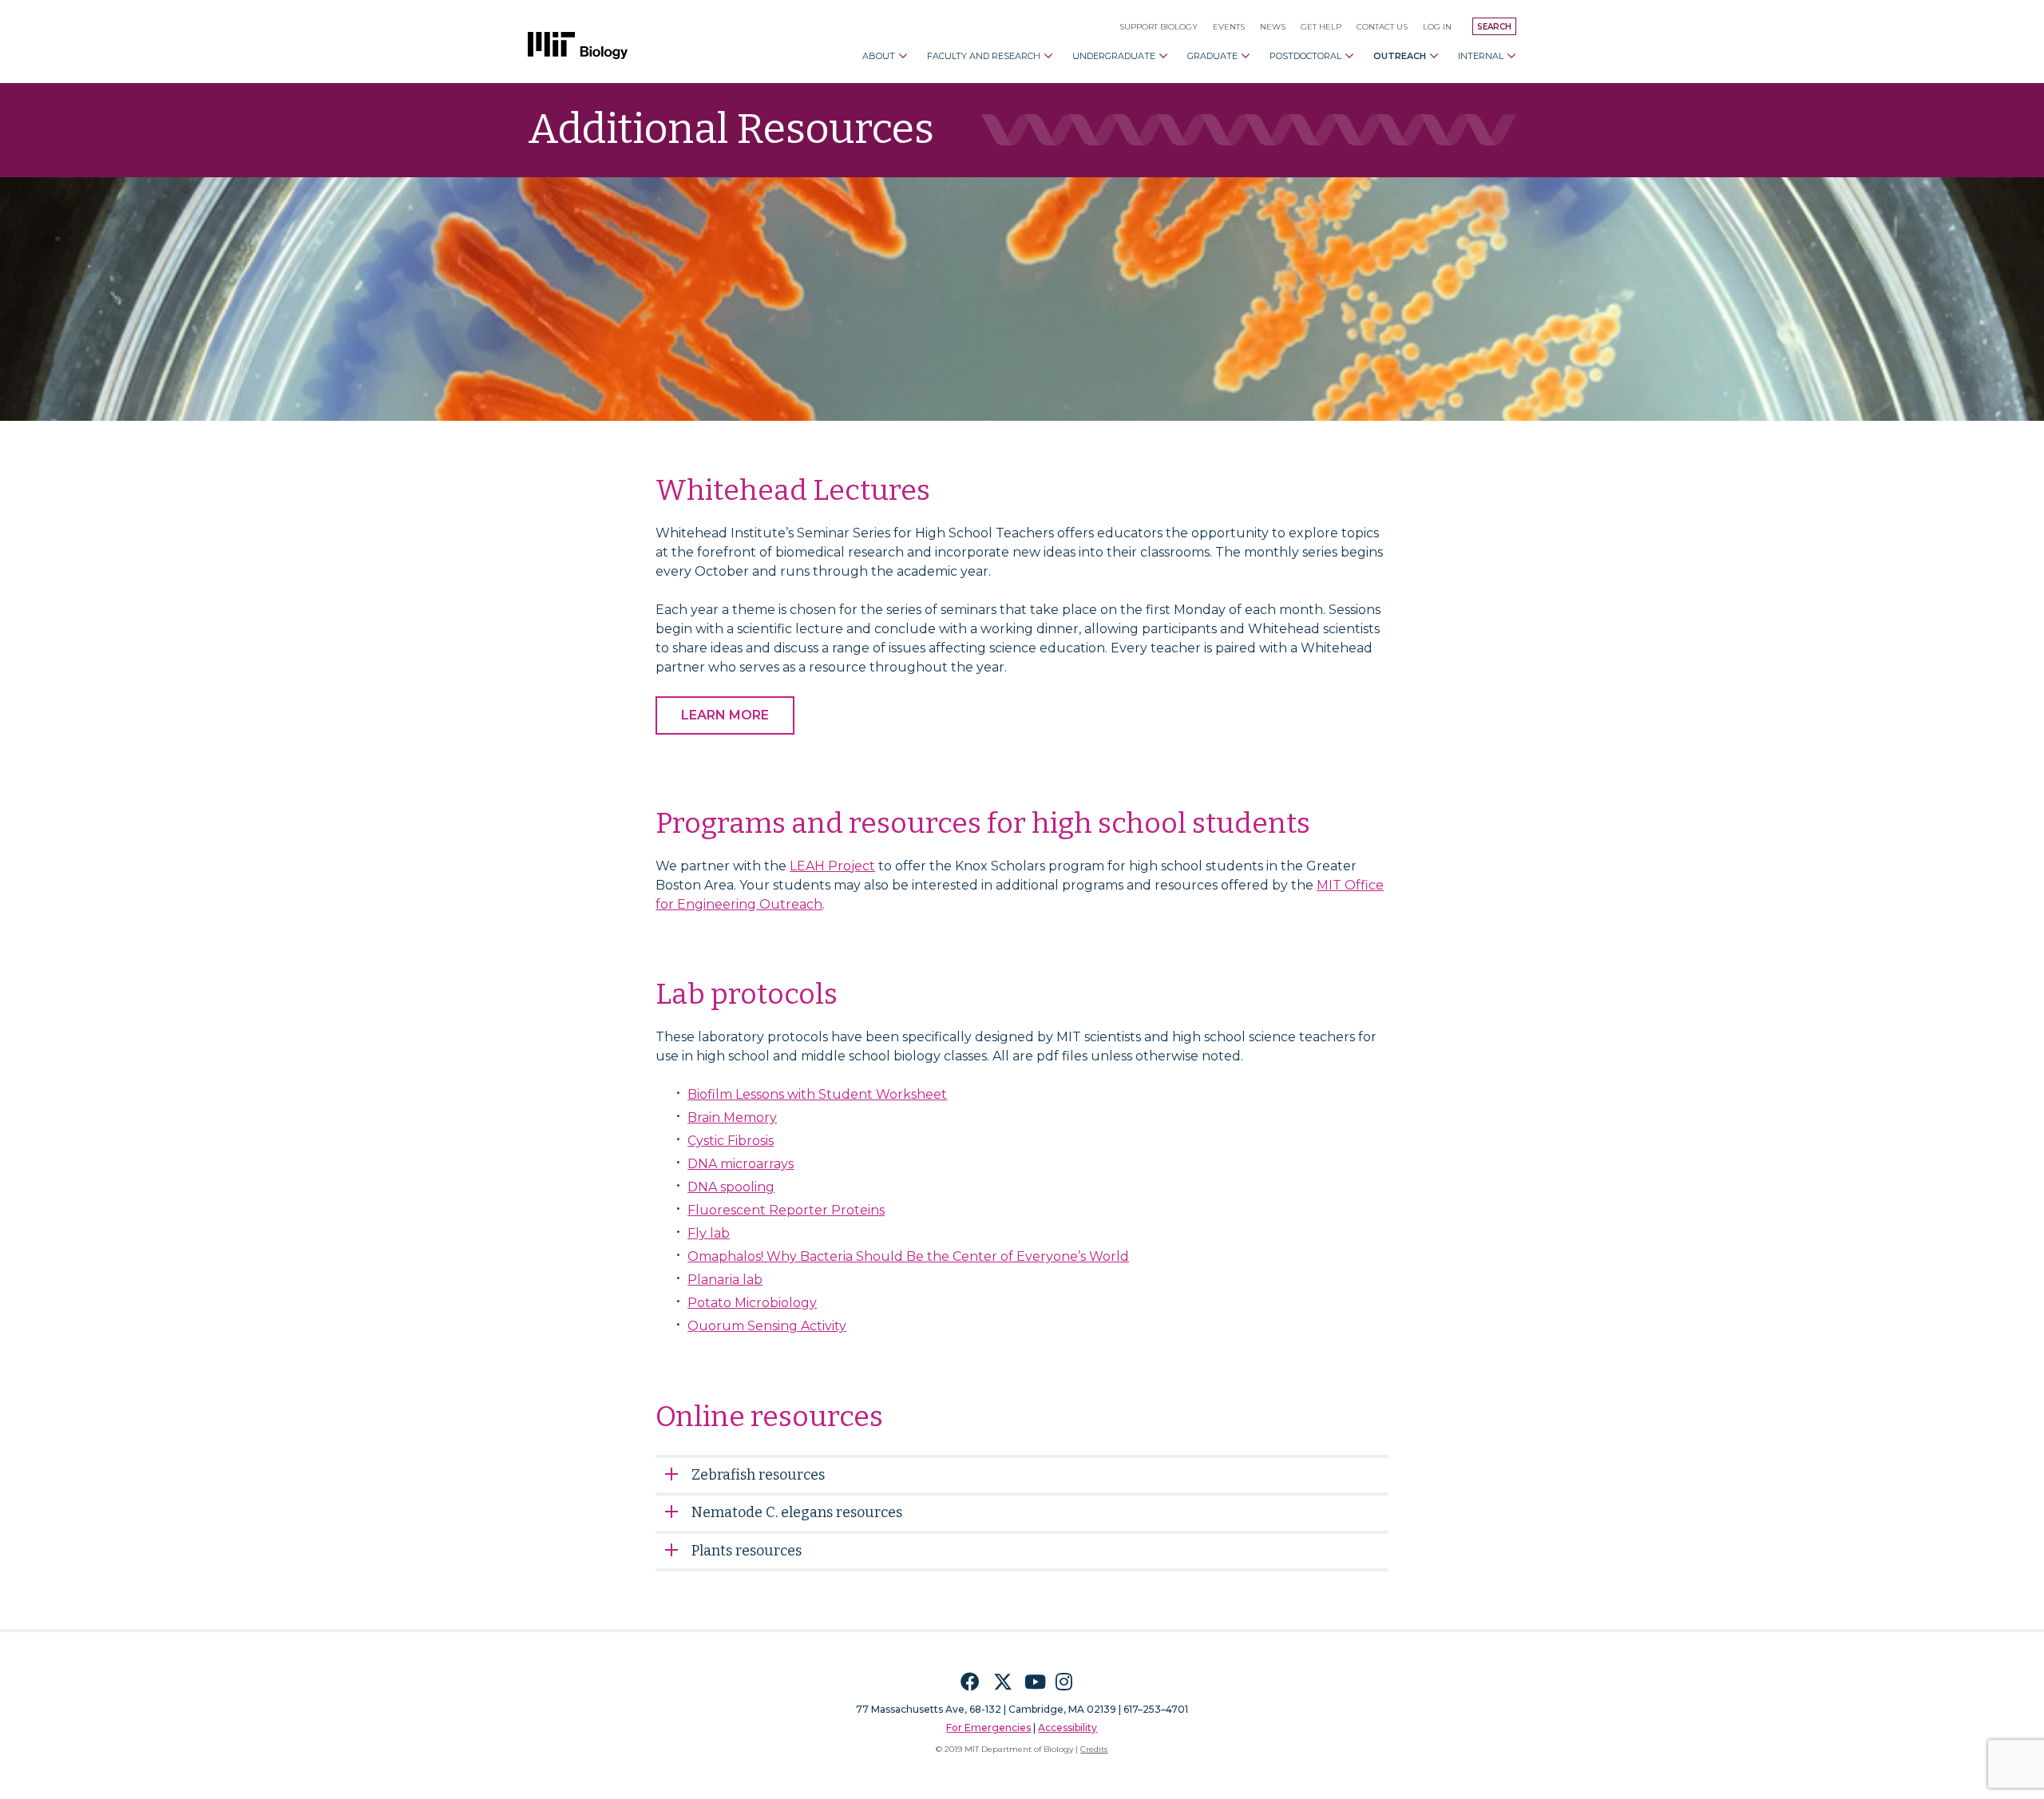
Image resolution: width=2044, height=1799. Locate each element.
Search (1494, 27)
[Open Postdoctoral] (1349, 56)
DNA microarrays (741, 1164)
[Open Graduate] (1246, 56)
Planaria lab (725, 1280)
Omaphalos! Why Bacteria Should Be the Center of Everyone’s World (908, 1256)
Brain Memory (732, 1117)
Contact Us (1382, 27)
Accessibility (1068, 1728)
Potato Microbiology (752, 1303)
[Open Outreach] (1434, 56)
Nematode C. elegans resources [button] (797, 1512)
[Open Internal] (1511, 56)
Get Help (1321, 27)
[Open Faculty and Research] (1048, 56)
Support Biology (1159, 27)
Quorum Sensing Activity (767, 1326)
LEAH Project (832, 866)
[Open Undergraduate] (1163, 56)
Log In (1437, 27)
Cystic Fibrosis (731, 1141)
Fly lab (709, 1233)
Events (1229, 27)
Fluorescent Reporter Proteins (786, 1210)
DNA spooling (731, 1187)
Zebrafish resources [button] (758, 1475)
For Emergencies (988, 1728)
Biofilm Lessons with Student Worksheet (817, 1094)
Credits (1094, 1749)
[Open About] (903, 56)
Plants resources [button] (747, 1551)
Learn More (725, 715)
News (1273, 27)
